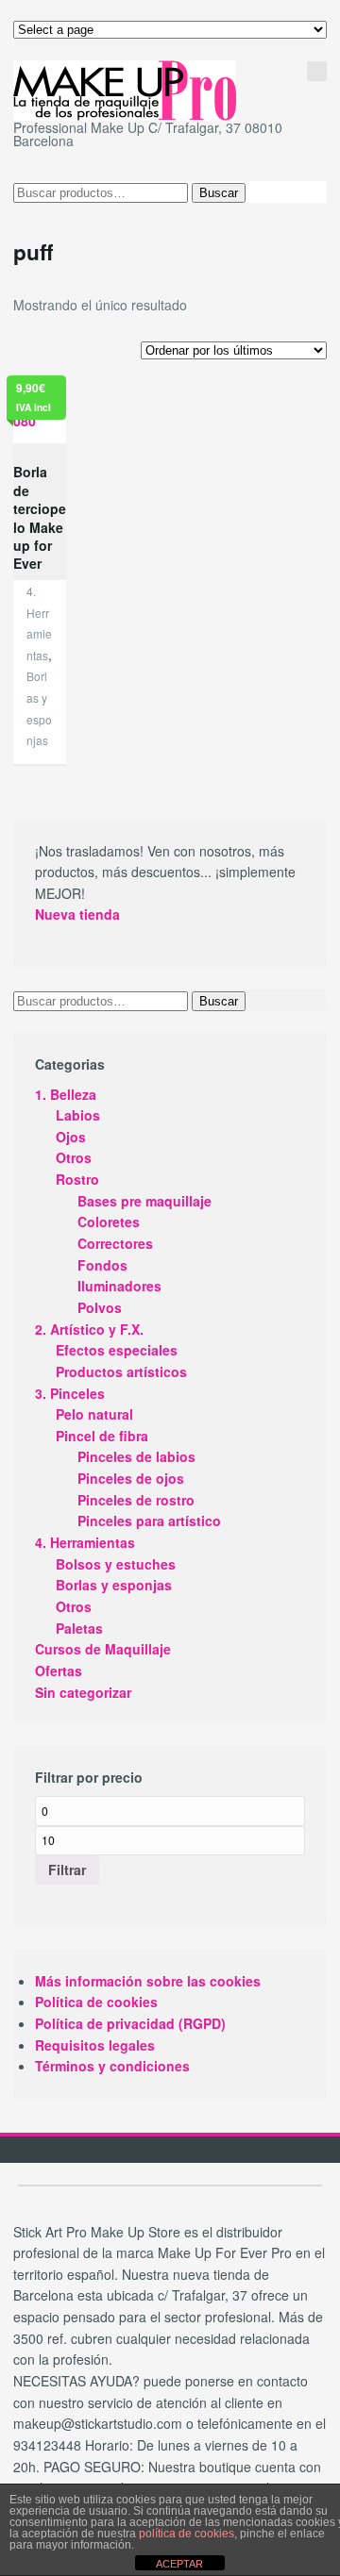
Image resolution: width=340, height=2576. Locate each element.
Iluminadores (119, 1286)
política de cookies (187, 2534)
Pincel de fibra (102, 1436)
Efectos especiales (117, 1350)
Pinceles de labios (136, 1456)
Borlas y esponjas (114, 1585)
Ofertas (59, 1670)
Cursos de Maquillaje (103, 1649)
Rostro (77, 1179)
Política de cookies (96, 2002)
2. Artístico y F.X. (89, 1329)
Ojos (71, 1137)
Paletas (79, 1628)
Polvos (100, 1307)
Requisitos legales (95, 2045)
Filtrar (67, 1870)
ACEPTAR (179, 2564)
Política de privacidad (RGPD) (130, 2023)
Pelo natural (94, 1414)
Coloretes (109, 1222)
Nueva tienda (77, 914)
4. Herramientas (85, 1542)
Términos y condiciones (112, 2066)
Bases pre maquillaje (144, 1201)
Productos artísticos (121, 1371)
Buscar (219, 193)
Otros (74, 1157)
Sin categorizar (83, 1692)
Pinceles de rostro (136, 1500)
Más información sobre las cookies (148, 1981)
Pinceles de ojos (131, 1478)
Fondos (102, 1265)
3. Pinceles (70, 1393)
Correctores (115, 1243)
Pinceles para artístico (149, 1521)
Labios (78, 1115)
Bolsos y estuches (116, 1564)
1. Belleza (66, 1094)
